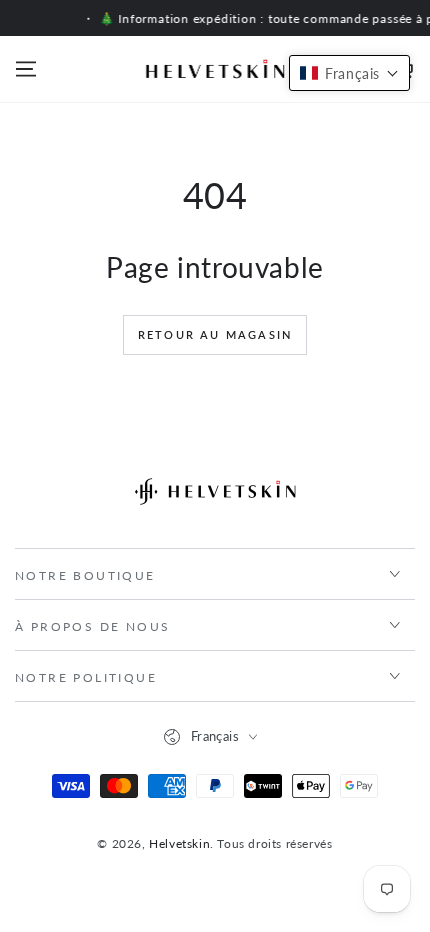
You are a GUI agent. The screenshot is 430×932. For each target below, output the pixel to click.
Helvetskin (179, 843)
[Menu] (26, 69)
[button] (349, 73)
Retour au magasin (215, 334)
